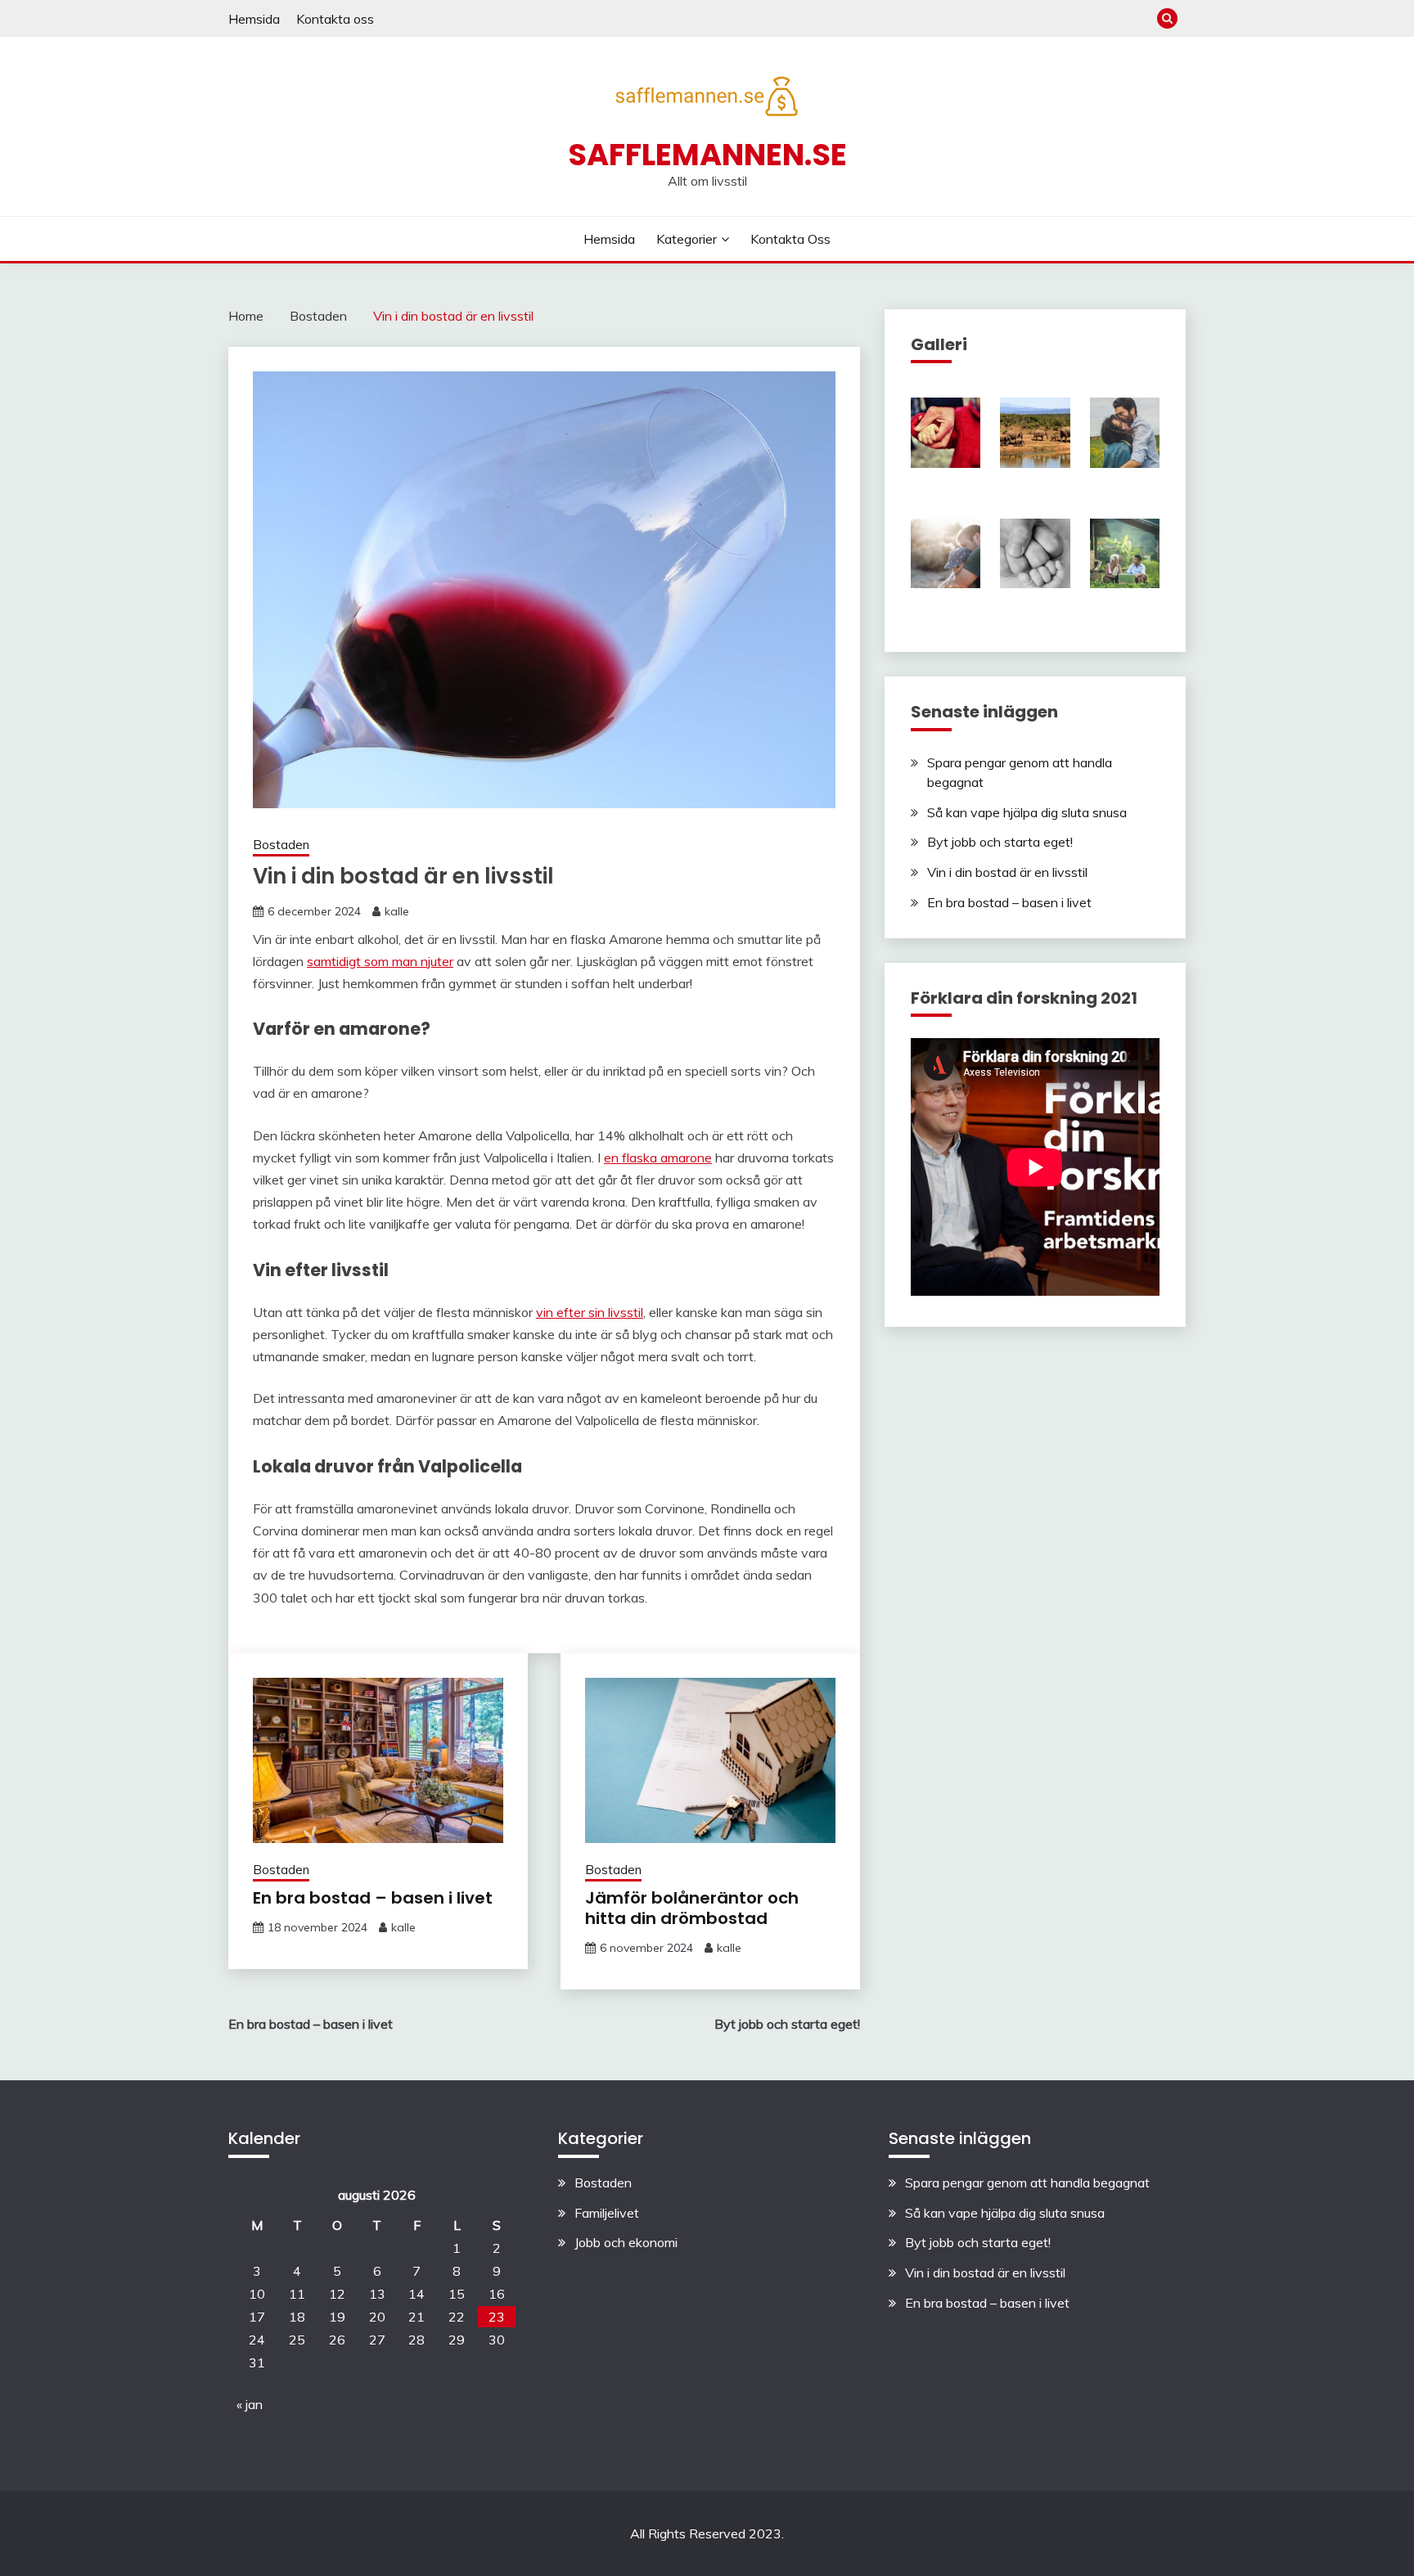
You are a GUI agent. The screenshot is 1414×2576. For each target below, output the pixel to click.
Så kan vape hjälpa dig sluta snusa (1027, 812)
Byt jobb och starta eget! (1000, 842)
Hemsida (254, 19)
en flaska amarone (658, 1158)
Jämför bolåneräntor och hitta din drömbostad (692, 1908)
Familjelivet (607, 2213)
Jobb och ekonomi (626, 2242)
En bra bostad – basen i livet (373, 1898)
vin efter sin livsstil (590, 1312)
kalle (397, 911)
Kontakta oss (335, 19)
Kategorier (687, 239)
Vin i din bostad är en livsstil (1007, 872)
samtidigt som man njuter (380, 961)
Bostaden (281, 845)
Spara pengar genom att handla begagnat (1027, 2183)
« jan (250, 2404)
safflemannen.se (707, 155)
